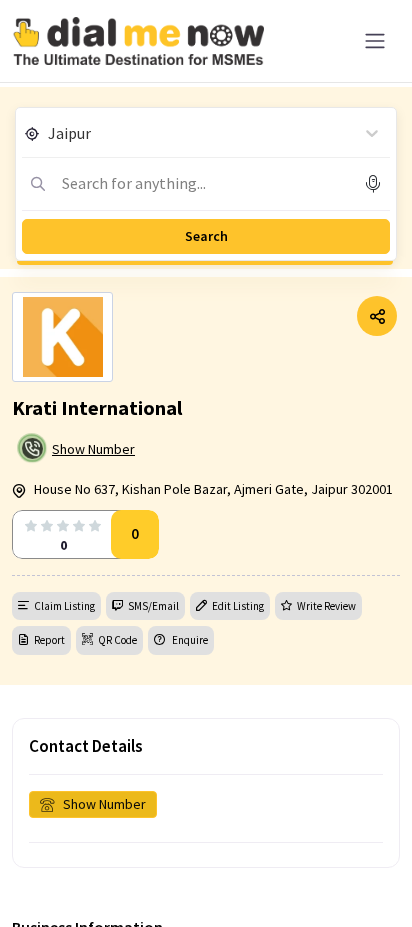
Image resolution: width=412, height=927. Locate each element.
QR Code (117, 640)
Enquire (189, 640)
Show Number (93, 449)
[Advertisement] (206, 877)
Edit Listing (238, 606)
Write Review (326, 606)
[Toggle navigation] (375, 41)
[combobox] (49, 133)
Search (206, 236)
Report (49, 640)
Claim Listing (64, 606)
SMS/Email (153, 606)
